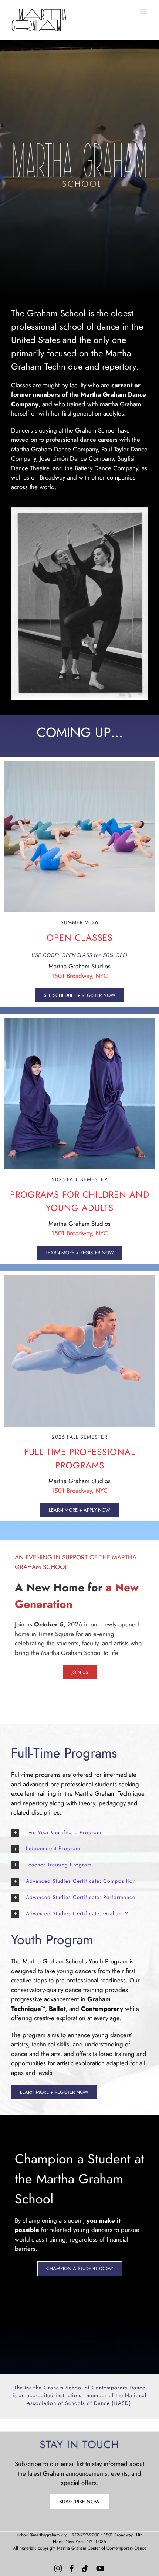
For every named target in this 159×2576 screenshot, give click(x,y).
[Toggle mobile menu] (144, 11)
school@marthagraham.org (42, 2535)
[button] (79, 1833)
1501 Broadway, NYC (80, 976)
